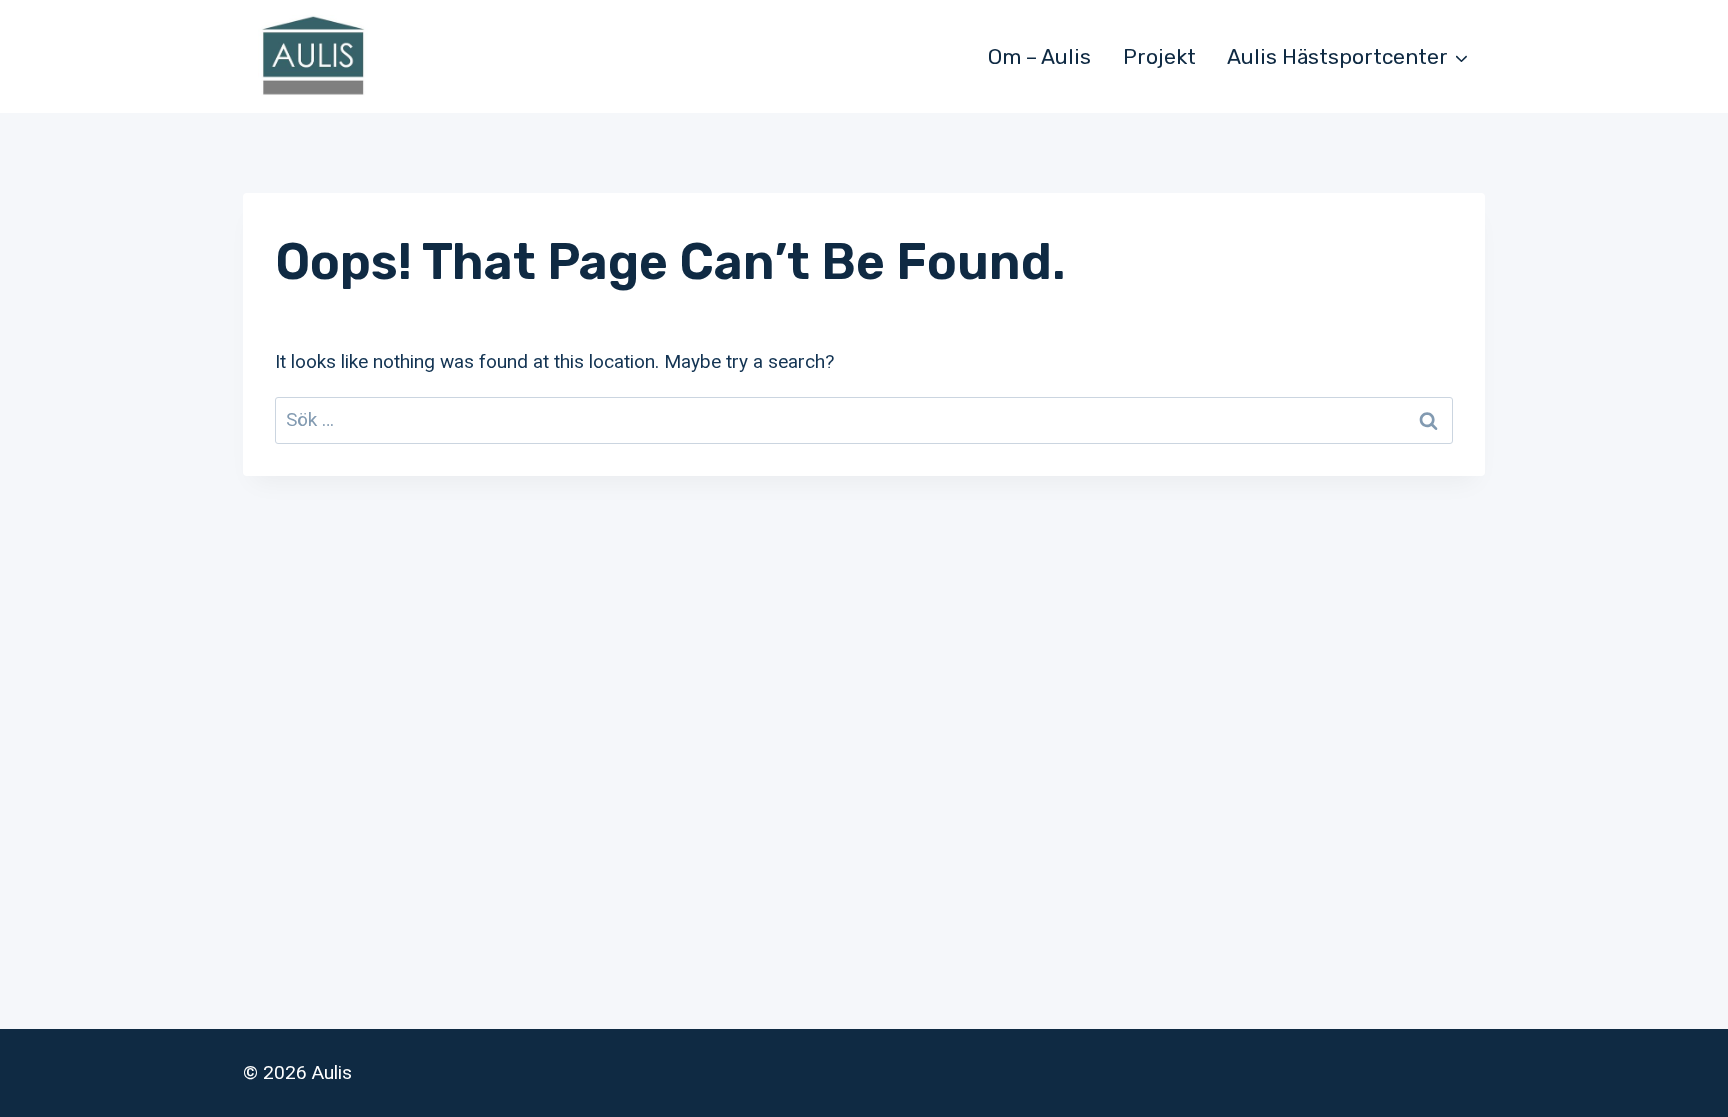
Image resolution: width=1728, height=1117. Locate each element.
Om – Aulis (1039, 56)
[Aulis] (313, 56)
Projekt (1159, 56)
